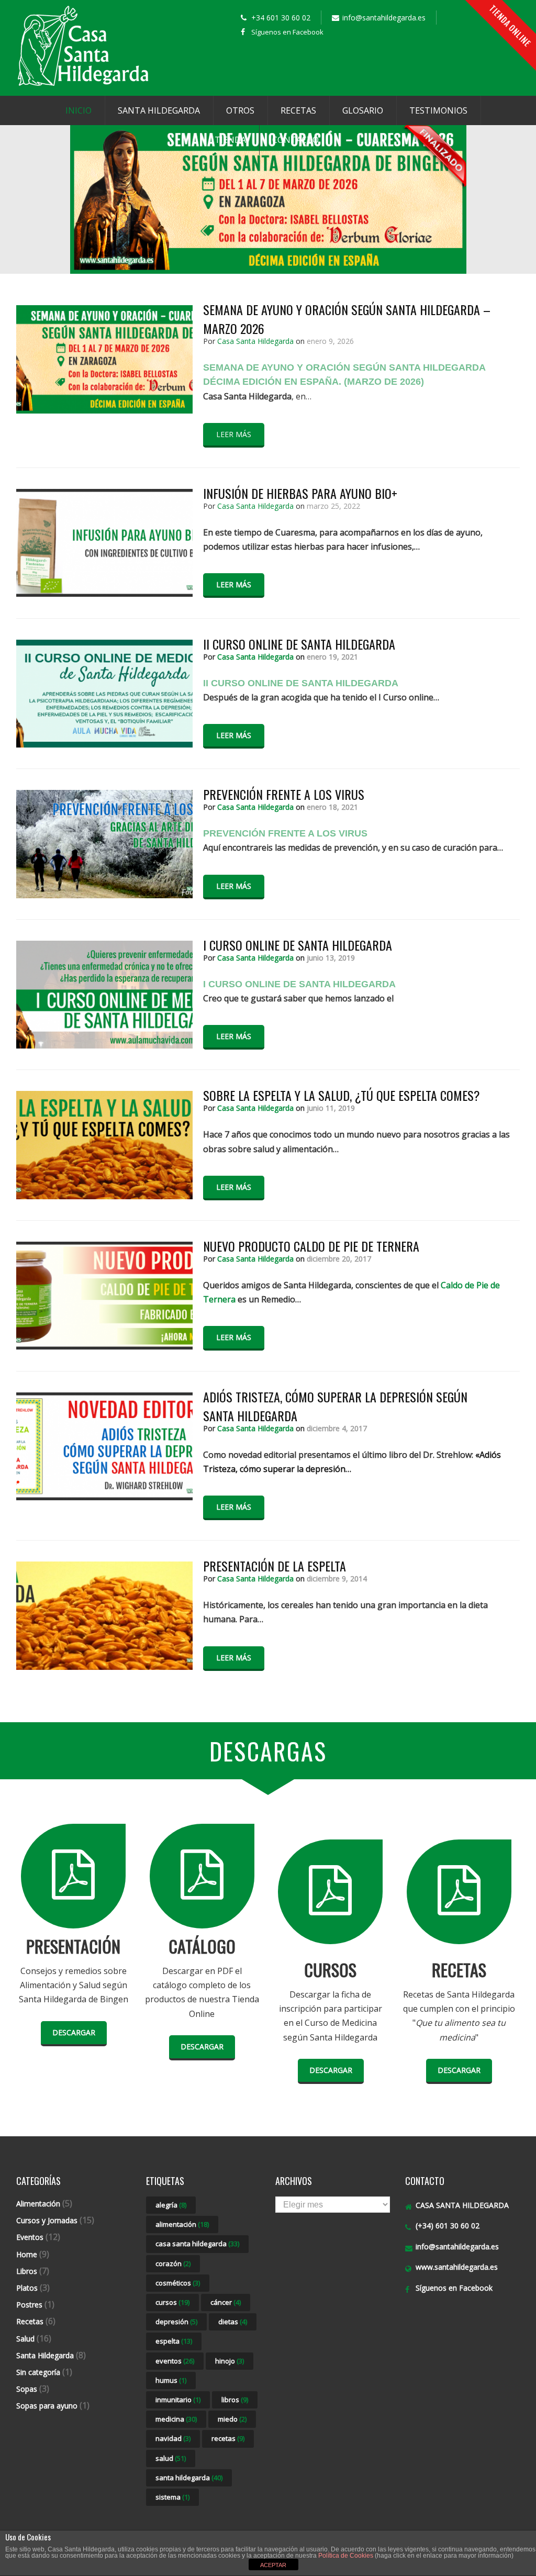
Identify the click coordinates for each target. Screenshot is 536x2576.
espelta (174, 2341)
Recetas (298, 110)
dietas (233, 2322)
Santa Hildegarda (159, 110)
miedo (232, 2419)
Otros (240, 110)
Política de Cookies (346, 2556)
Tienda (230, 140)
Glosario (363, 110)
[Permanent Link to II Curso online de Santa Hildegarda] (104, 744)
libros (235, 2400)
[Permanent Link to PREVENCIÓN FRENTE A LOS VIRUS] (104, 895)
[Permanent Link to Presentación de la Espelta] (104, 1667)
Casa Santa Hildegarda (255, 341)
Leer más (234, 434)
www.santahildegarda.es (457, 2267)
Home (27, 2254)
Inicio (79, 110)
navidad (173, 2438)
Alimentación (38, 2204)
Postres (29, 2305)
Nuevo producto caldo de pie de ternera (311, 1246)
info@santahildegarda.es (457, 2246)
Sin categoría (38, 2372)
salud (171, 2458)
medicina (176, 2419)
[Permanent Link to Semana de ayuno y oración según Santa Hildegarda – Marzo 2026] (104, 410)
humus (171, 2380)
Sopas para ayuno (47, 2406)
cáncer (226, 2302)
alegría (171, 2205)
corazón (173, 2263)
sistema (172, 2497)
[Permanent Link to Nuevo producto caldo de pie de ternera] (104, 1346)
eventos (175, 2361)
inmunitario (178, 2400)
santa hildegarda (189, 2478)
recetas (228, 2438)
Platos (27, 2288)
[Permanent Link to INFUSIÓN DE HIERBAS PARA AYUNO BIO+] (104, 594)
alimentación (182, 2224)
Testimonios (438, 110)
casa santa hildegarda (197, 2244)
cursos (172, 2302)
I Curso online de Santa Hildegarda (298, 945)
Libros (27, 2271)
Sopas (27, 2389)
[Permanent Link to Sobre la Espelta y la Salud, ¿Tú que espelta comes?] (104, 1196)
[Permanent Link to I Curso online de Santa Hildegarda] (104, 1045)
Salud (25, 2339)
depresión (176, 2322)
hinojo (230, 2361)
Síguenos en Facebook (287, 32)
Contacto (295, 140)
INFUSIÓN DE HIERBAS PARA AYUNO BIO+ (300, 493)
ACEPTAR (273, 2565)
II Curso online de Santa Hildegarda (299, 644)
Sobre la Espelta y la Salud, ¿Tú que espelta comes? (342, 1095)
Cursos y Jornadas (47, 2220)
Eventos (30, 2237)
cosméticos (178, 2283)
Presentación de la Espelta (275, 1566)
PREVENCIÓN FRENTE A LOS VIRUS (284, 794)
